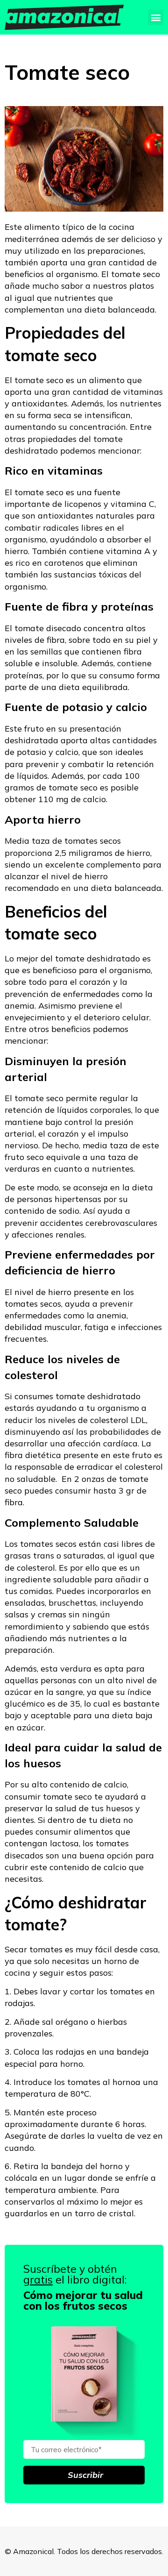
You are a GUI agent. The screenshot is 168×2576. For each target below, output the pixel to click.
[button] (156, 18)
